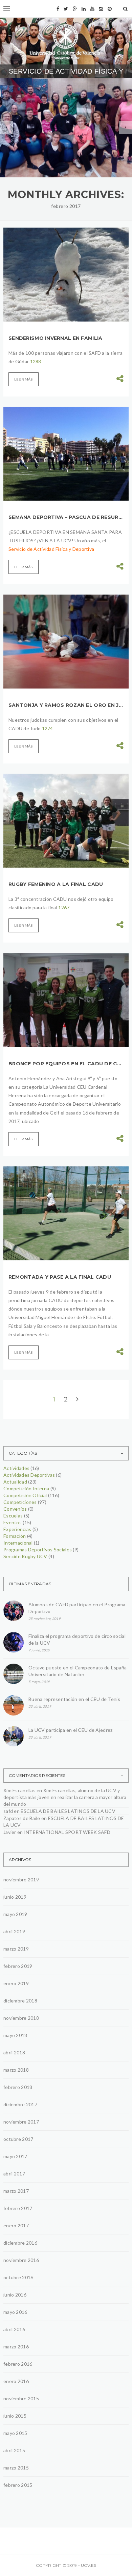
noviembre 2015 (21, 2398)
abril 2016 (14, 2329)
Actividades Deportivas (29, 1475)
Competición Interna (26, 1488)
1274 (48, 728)
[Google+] (75, 9)
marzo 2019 (16, 1949)
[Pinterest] (110, 9)
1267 (64, 907)
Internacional (18, 1543)
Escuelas (13, 1516)
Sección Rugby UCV (25, 1556)
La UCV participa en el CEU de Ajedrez (70, 1730)
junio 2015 (15, 2416)
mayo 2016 (15, 2312)
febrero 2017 (18, 2208)
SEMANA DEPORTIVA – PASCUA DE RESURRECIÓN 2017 (66, 517)
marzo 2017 (16, 2191)
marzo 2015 (16, 2468)
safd (8, 1811)
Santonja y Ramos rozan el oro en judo (66, 705)
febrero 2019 (18, 1966)
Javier (10, 1832)
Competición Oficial (25, 1495)
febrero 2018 (18, 2087)
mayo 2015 (15, 2433)
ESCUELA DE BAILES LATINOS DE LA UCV (68, 1811)
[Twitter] (66, 9)
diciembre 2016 (20, 2243)
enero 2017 (16, 2225)
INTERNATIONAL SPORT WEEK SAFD (67, 1832)
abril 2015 (14, 2450)
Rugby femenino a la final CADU (56, 884)
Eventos (13, 1522)
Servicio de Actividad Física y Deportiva (51, 549)
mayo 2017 (15, 2156)
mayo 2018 (15, 2035)
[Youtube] (92, 9)
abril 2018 (14, 2052)
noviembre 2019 (21, 1880)
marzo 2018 (16, 2070)
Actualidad (15, 1482)
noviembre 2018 (21, 2018)
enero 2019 (16, 1983)
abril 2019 (14, 1931)
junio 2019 (15, 1897)
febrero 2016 (18, 2364)
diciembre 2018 (20, 2001)
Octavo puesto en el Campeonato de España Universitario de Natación (78, 1671)
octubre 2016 (18, 2277)
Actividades (16, 1468)
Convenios (15, 1509)
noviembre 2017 (21, 2122)
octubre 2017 (18, 2139)
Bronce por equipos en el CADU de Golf (66, 1064)
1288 (36, 361)
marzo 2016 (16, 2347)
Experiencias (17, 1529)
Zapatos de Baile (22, 1818)
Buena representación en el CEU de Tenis (74, 1699)
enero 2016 (16, 2381)
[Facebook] (58, 9)
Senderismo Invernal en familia (55, 338)
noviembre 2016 (21, 2260)
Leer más (24, 379)
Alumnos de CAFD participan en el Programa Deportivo (65, 143)
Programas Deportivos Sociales (56, 121)
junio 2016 (15, 2295)
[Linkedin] (84, 9)
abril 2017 (14, 2174)
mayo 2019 (15, 1914)
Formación (15, 1536)
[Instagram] (101, 9)
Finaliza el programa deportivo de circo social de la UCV (77, 1639)
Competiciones (20, 1502)
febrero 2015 (18, 2485)
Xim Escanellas (19, 1790)
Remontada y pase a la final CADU (60, 1277)
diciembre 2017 (20, 2104)
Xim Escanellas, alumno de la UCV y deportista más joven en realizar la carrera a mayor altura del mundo (65, 1797)
